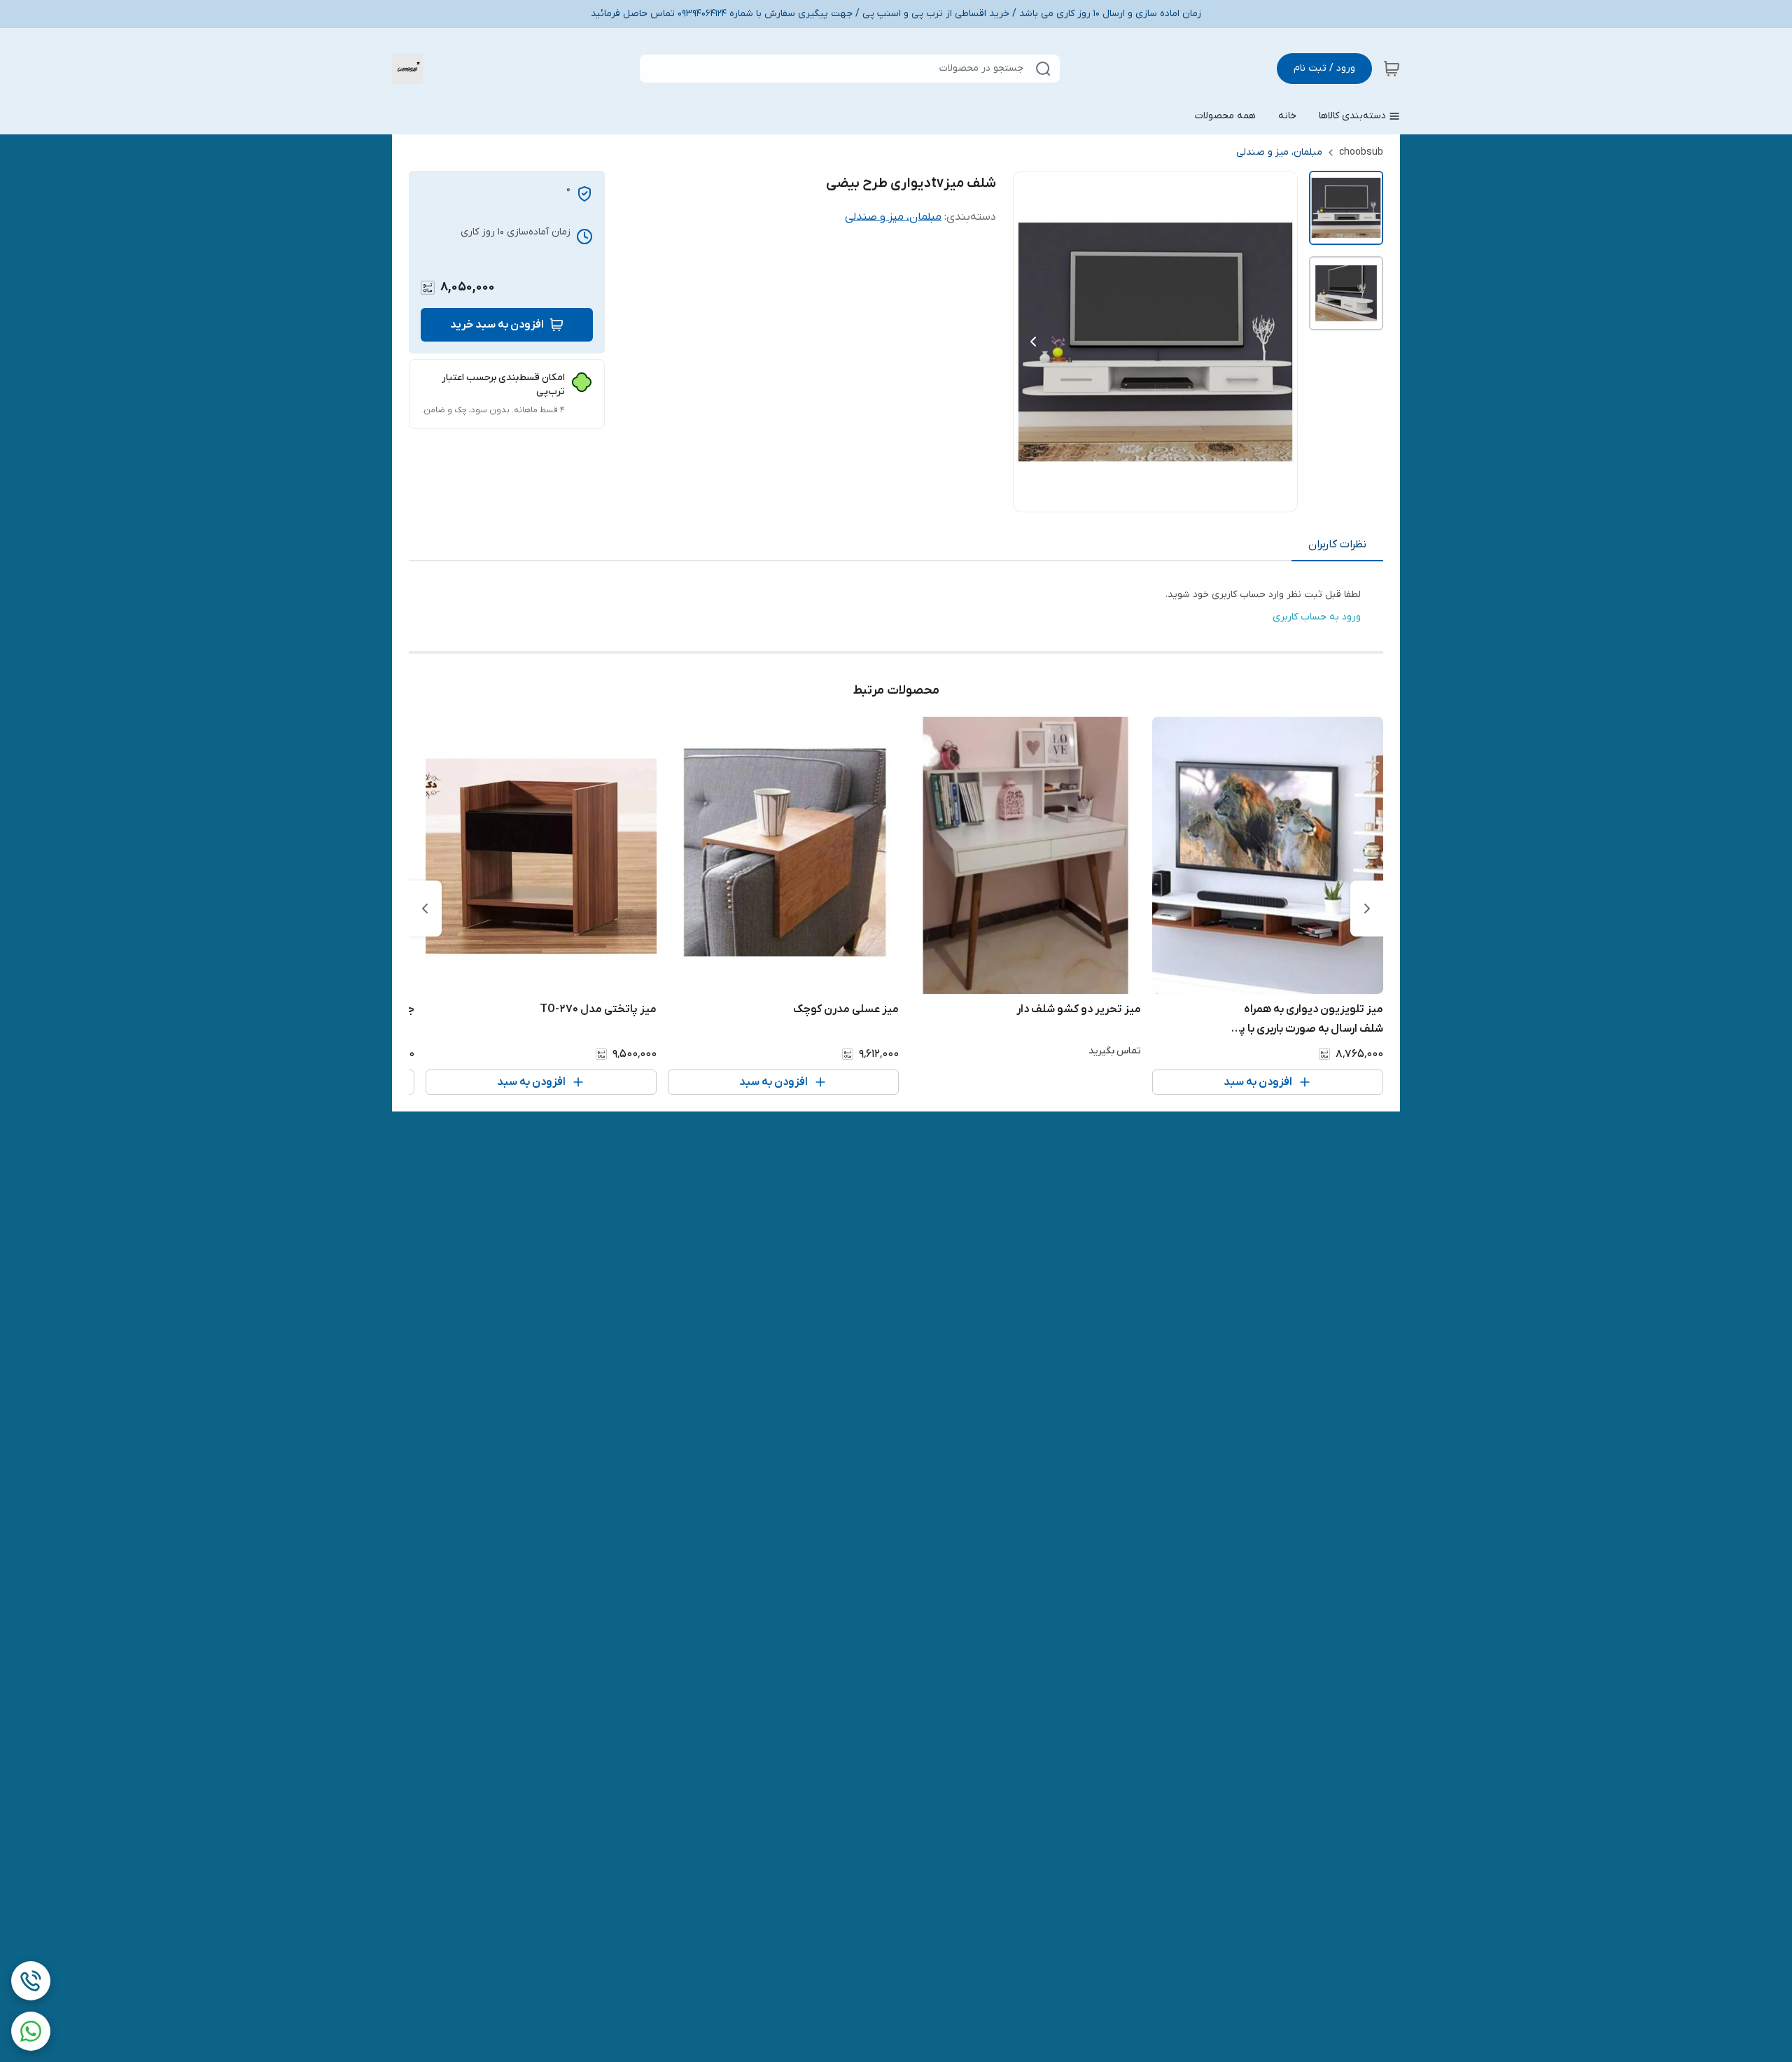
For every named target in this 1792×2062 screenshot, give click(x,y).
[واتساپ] (31, 2031)
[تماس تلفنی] (31, 1981)
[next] (425, 909)
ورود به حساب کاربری (1317, 617)
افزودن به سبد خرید (497, 325)
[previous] (1367, 909)
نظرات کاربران (1337, 545)
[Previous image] (1033, 342)
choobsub (1361, 152)
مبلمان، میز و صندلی (1279, 152)
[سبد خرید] (1392, 69)
